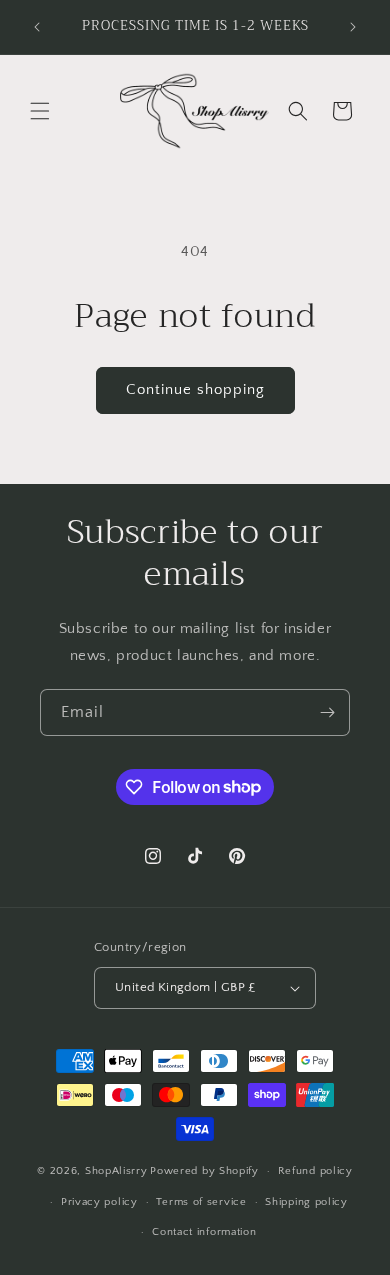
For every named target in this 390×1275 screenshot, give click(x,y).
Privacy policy (99, 1202)
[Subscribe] (327, 712)
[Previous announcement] (37, 27)
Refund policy (315, 1171)
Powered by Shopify (204, 1171)
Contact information (204, 1232)
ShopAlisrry (116, 1171)
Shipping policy (306, 1202)
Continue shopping (195, 389)
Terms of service (201, 1202)
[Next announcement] (353, 27)
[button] (40, 111)
